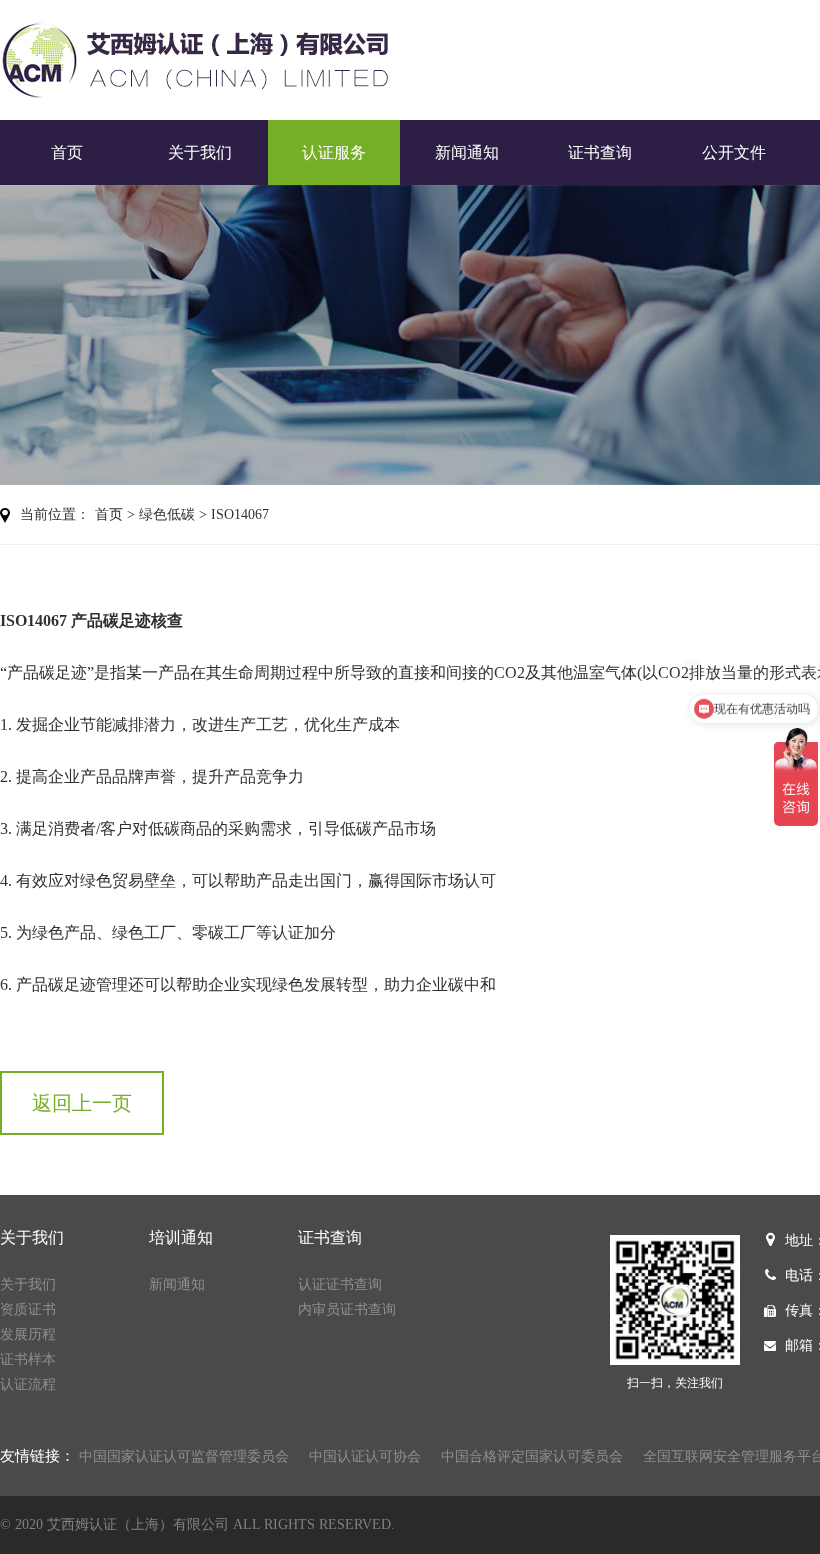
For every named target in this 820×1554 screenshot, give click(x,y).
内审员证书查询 (347, 1309)
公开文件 (734, 152)
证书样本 (28, 1359)
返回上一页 (82, 1103)
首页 (67, 152)
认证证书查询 (340, 1284)
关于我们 (200, 152)
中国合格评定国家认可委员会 (532, 1456)
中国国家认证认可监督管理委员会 (184, 1456)
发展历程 (28, 1334)
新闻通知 (467, 152)
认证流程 (28, 1384)
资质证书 (28, 1309)
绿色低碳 (167, 514)
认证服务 (334, 152)
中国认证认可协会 (365, 1456)
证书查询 (600, 152)
